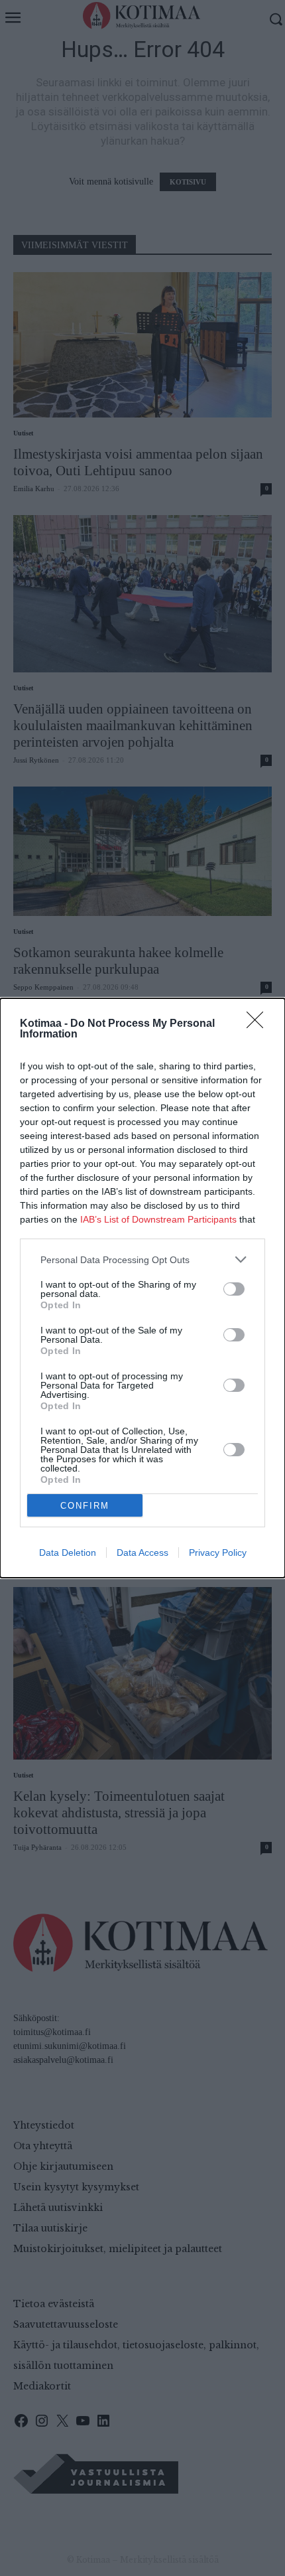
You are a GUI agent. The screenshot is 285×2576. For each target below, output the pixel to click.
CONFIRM (85, 1506)
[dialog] (142, 1288)
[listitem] (142, 1259)
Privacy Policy (218, 1553)
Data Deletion (68, 1553)
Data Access (142, 1553)
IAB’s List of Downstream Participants (158, 1219)
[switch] (234, 1289)
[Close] (259, 1024)
